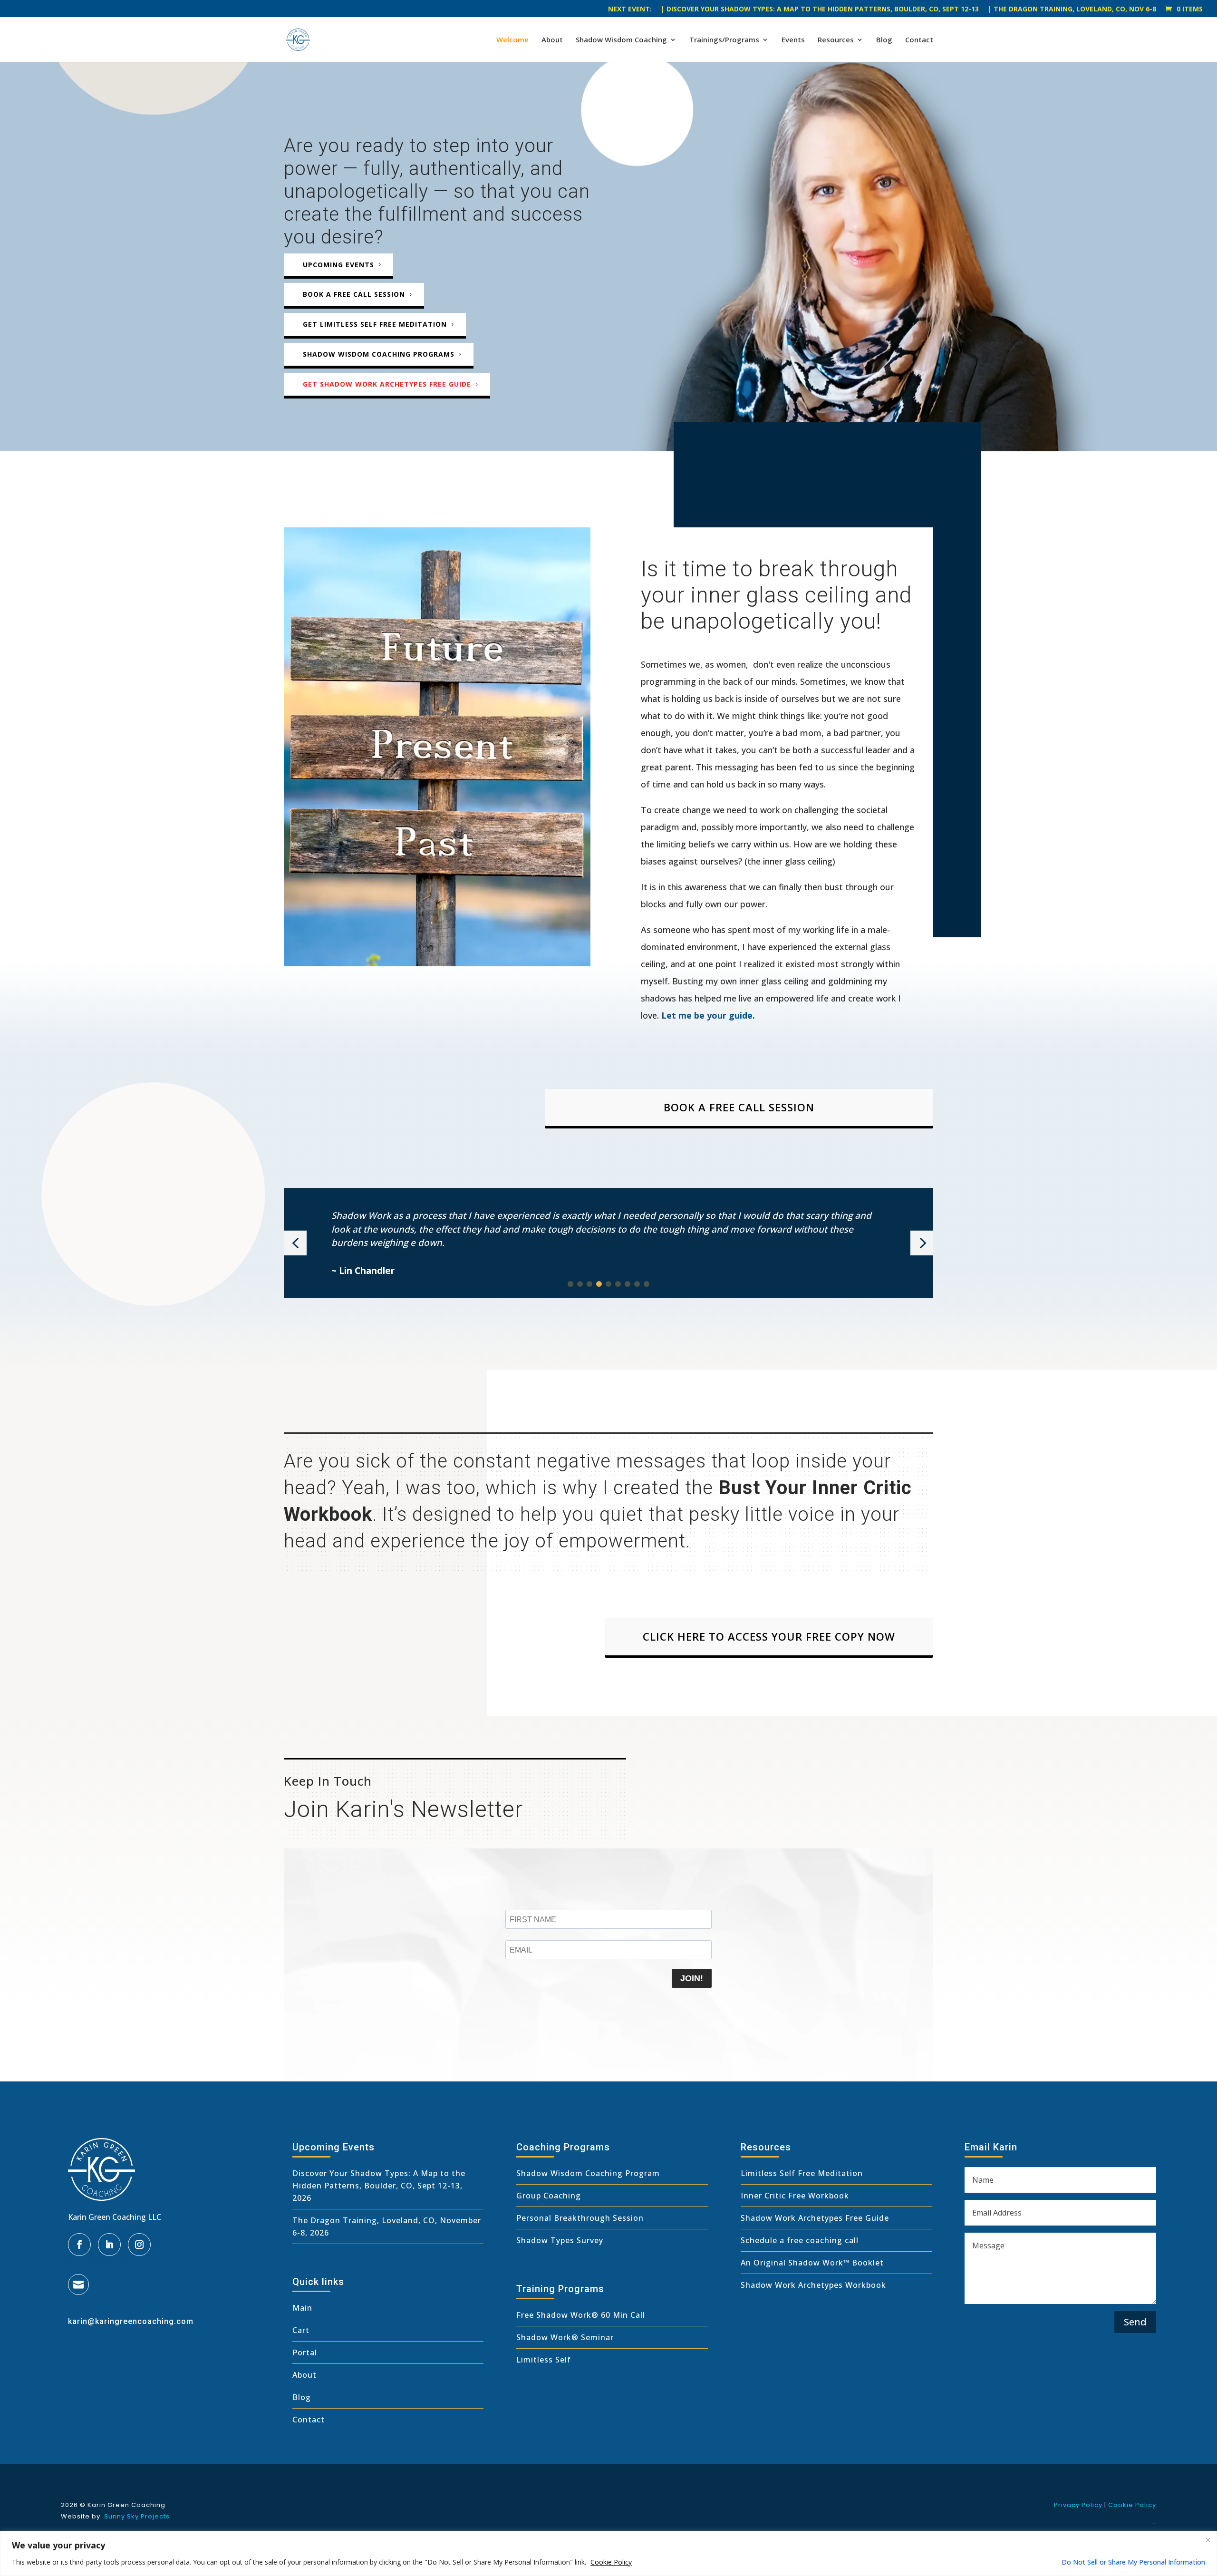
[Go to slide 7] (628, 1284)
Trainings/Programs (724, 40)
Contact (919, 40)
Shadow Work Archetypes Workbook (813, 2285)
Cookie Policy (611, 2562)
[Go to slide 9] (647, 1284)
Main (302, 2308)
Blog (884, 40)
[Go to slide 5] (608, 1284)
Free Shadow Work (554, 2315)
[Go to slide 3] (589, 1284)
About (552, 40)
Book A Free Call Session (739, 1107)
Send (1135, 2322)
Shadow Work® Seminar (565, 2337)
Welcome (512, 40)
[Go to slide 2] (580, 1284)
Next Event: (630, 10)
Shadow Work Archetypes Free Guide (815, 2218)
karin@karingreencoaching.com (131, 2321)
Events (793, 40)
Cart (301, 2330)
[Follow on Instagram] (139, 2245)
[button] (295, 1243)
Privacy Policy (1078, 2505)
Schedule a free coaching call (800, 2240)
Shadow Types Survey (560, 2240)
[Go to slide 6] (618, 1284)
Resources (836, 40)
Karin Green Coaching (126, 2505)
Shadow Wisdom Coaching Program (588, 2173)
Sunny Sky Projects (137, 2516)
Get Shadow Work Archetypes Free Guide (387, 384)
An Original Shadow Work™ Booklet (812, 2263)
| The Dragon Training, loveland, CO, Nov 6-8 (1072, 10)
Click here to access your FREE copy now (769, 1636)
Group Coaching (549, 2196)
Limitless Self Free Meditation (802, 2173)
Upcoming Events (338, 265)
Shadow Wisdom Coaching (621, 40)
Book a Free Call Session (354, 294)
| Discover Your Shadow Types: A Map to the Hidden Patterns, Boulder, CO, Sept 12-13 (820, 10)
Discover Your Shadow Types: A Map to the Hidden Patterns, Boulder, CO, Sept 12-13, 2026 (379, 2186)
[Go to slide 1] (570, 1284)
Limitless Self (544, 2360)
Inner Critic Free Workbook (795, 2196)
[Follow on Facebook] (79, 2245)
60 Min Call (622, 2315)
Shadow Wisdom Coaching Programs (379, 354)
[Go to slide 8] (637, 1284)
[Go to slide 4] (599, 1284)
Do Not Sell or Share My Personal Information (1133, 2562)
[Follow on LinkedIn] (109, 2245)
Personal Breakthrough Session (580, 2218)
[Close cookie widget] (1208, 2540)
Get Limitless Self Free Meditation (375, 324)
